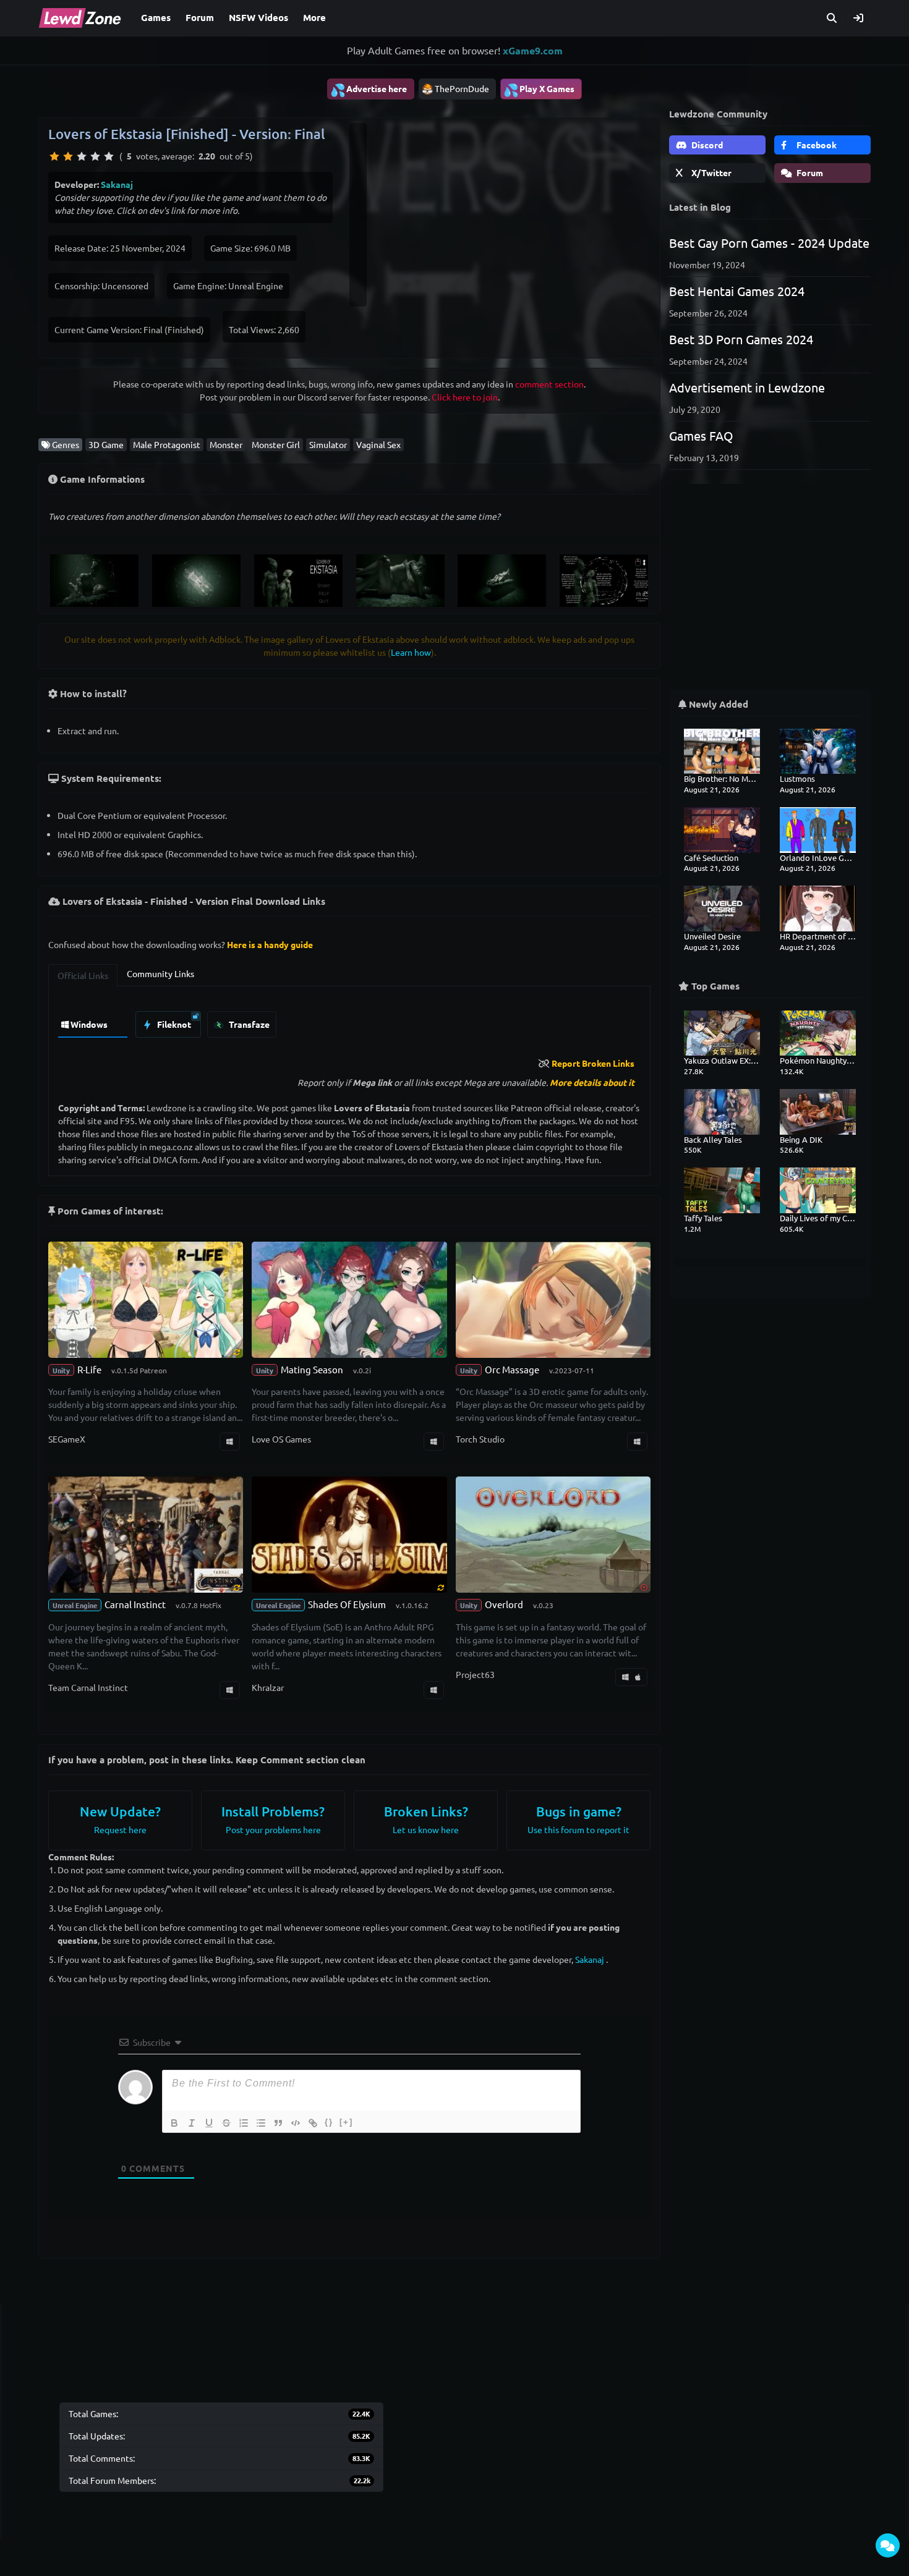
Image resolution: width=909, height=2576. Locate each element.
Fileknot (173, 1024)
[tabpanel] (349, 1021)
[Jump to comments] (888, 2545)
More (314, 17)
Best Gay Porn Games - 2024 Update (769, 243)
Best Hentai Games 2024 (737, 291)
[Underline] (209, 2123)
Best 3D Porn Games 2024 (741, 339)
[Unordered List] (261, 2123)
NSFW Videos (258, 17)
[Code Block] (296, 2123)
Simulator (328, 444)
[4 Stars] (95, 156)
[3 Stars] (82, 156)
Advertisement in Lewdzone (747, 387)
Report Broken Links (593, 1063)
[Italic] (192, 2123)
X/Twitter (711, 172)
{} (329, 2122)
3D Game (106, 444)
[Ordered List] (244, 2123)
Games (156, 17)
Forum (200, 17)
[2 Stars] (68, 156)
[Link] (313, 2123)
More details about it (592, 1082)
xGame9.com (533, 50)
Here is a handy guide (270, 944)
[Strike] (226, 2123)
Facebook (816, 145)
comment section (549, 384)
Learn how (411, 652)
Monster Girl (276, 444)
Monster (226, 444)
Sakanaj (117, 184)
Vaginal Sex (378, 444)
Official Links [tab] (83, 975)
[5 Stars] (109, 156)
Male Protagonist (167, 444)
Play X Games (539, 90)
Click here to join (465, 397)
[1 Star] (54, 156)
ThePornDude (462, 88)
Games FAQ (701, 435)
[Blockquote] (278, 2123)
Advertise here (369, 90)
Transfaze (248, 1024)
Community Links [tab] (160, 973)
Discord (706, 145)
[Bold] (174, 2123)
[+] (346, 2122)
